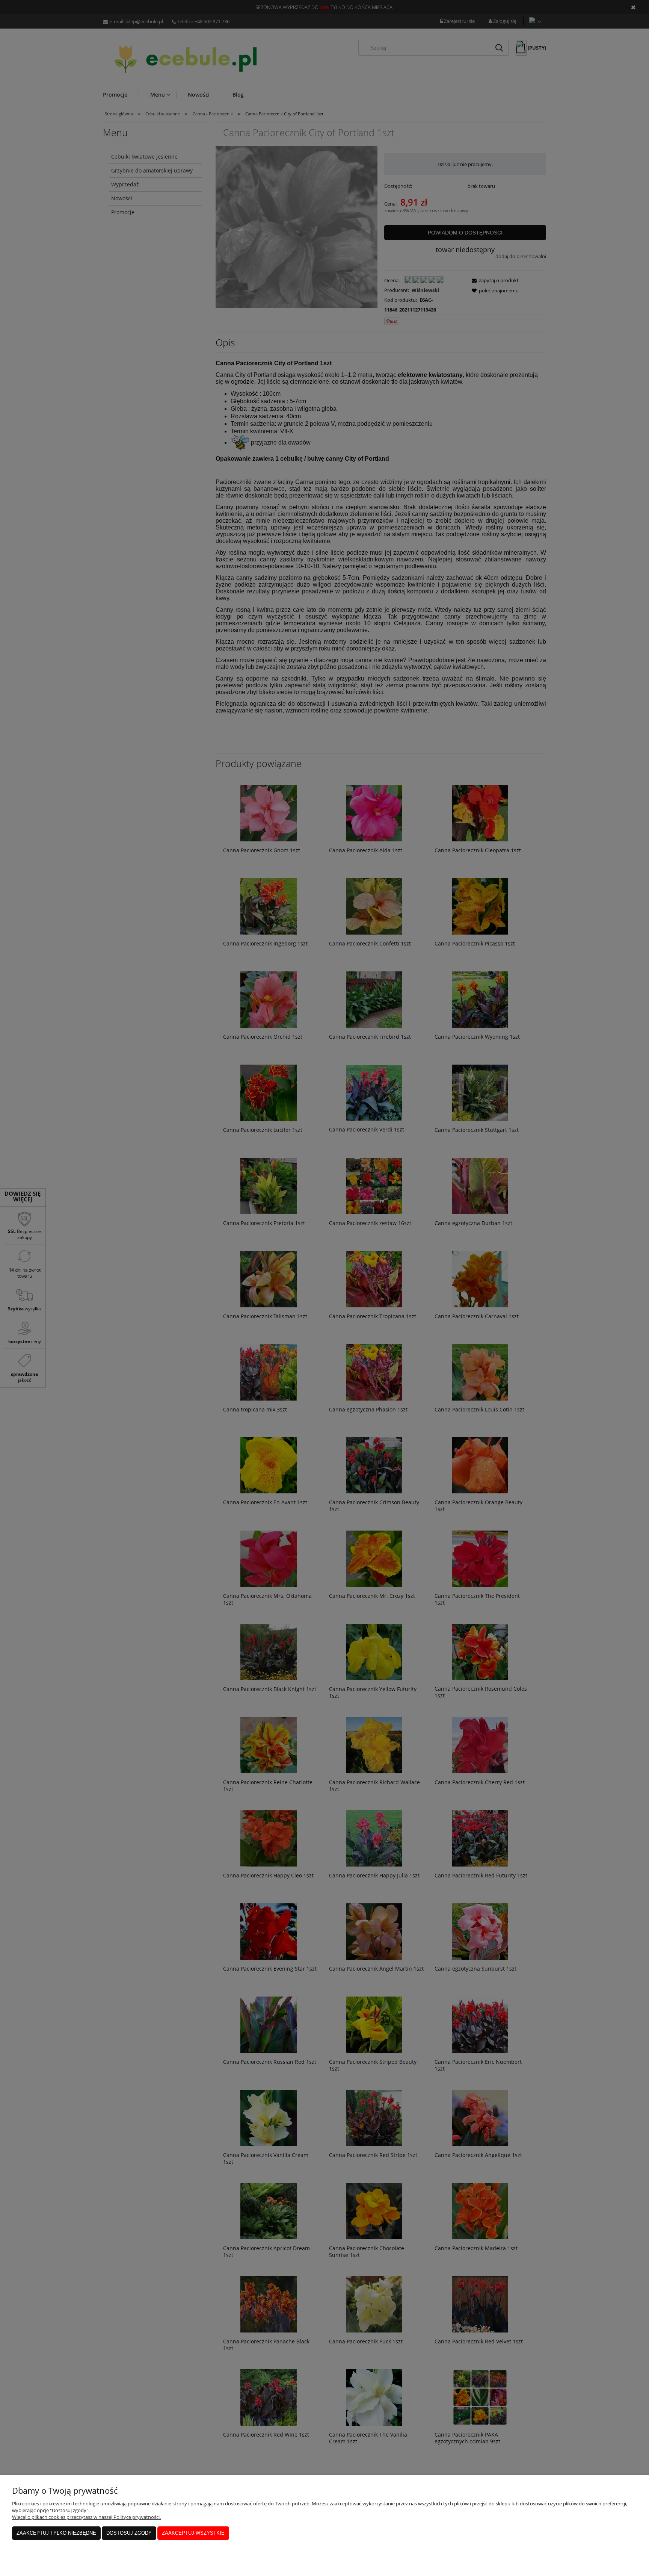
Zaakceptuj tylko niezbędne (56, 2533)
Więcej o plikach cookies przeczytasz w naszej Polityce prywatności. (86, 2517)
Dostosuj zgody (129, 2533)
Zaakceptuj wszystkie (193, 2533)
